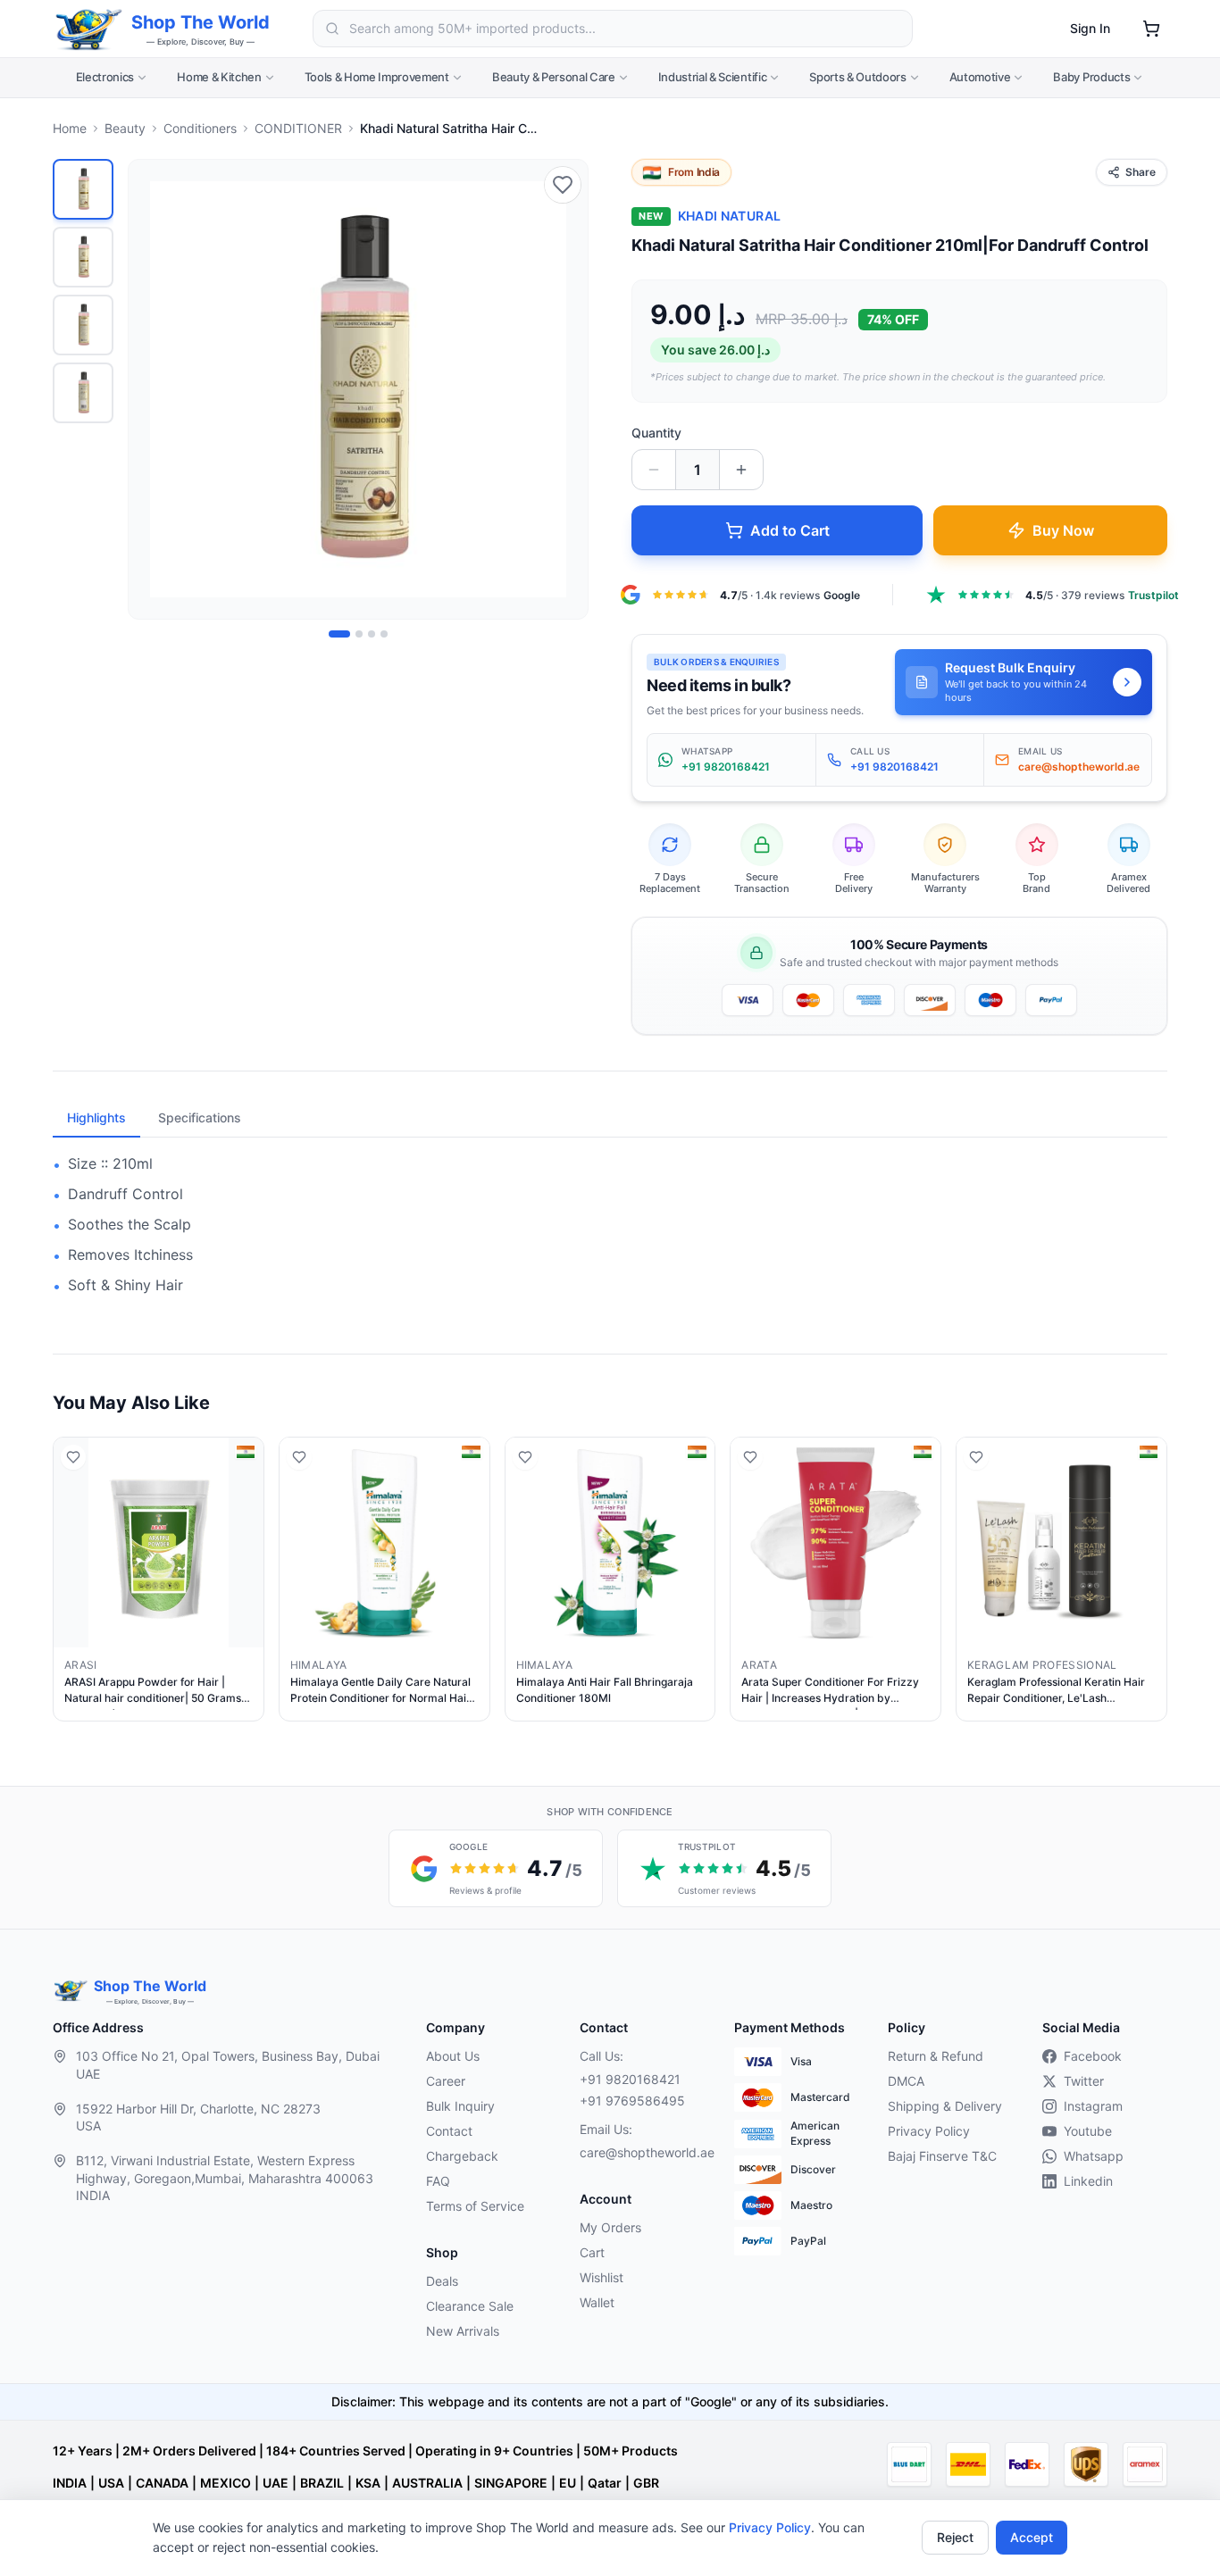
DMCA (906, 2081)
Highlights (96, 1117)
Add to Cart (790, 530)
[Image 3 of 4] (372, 634)
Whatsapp (1094, 2156)
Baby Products (1091, 77)
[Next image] (564, 389)
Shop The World (201, 22)
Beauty (125, 128)
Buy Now (1063, 530)
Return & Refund (936, 2056)
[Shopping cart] (1151, 29)
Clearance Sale (470, 2306)
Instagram (1093, 2106)
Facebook (1093, 2056)
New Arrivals (463, 2331)
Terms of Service (475, 2206)
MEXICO (226, 2483)
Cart (592, 2252)
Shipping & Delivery (945, 2106)
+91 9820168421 (630, 2079)
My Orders (610, 2227)
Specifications (200, 1117)
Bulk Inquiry (460, 2106)
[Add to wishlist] (563, 185)
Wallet (597, 2302)
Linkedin (1088, 2181)
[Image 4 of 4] (384, 634)
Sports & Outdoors (857, 77)
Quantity (656, 433)
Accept (1032, 2537)
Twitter (1084, 2081)
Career (446, 2081)
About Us (453, 2056)
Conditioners (200, 128)
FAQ (438, 2181)
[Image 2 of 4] (359, 634)
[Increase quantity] (741, 470)
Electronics (105, 77)
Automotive (980, 77)
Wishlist (602, 2277)
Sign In (1090, 28)
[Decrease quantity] (654, 470)
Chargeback (462, 2156)
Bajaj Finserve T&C (942, 2156)
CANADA (162, 2483)
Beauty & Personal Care (554, 77)
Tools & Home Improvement (377, 77)
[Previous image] (152, 389)
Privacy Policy (770, 2527)
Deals (442, 2281)
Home (70, 128)
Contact (449, 2131)
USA (111, 2483)
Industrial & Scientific (713, 77)
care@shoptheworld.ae (642, 2152)
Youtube (1088, 2131)
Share (1141, 172)
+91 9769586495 (632, 2101)
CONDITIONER (298, 128)
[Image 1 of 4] (339, 634)
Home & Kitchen (219, 77)
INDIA (70, 2483)
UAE (276, 2483)
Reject (955, 2537)
